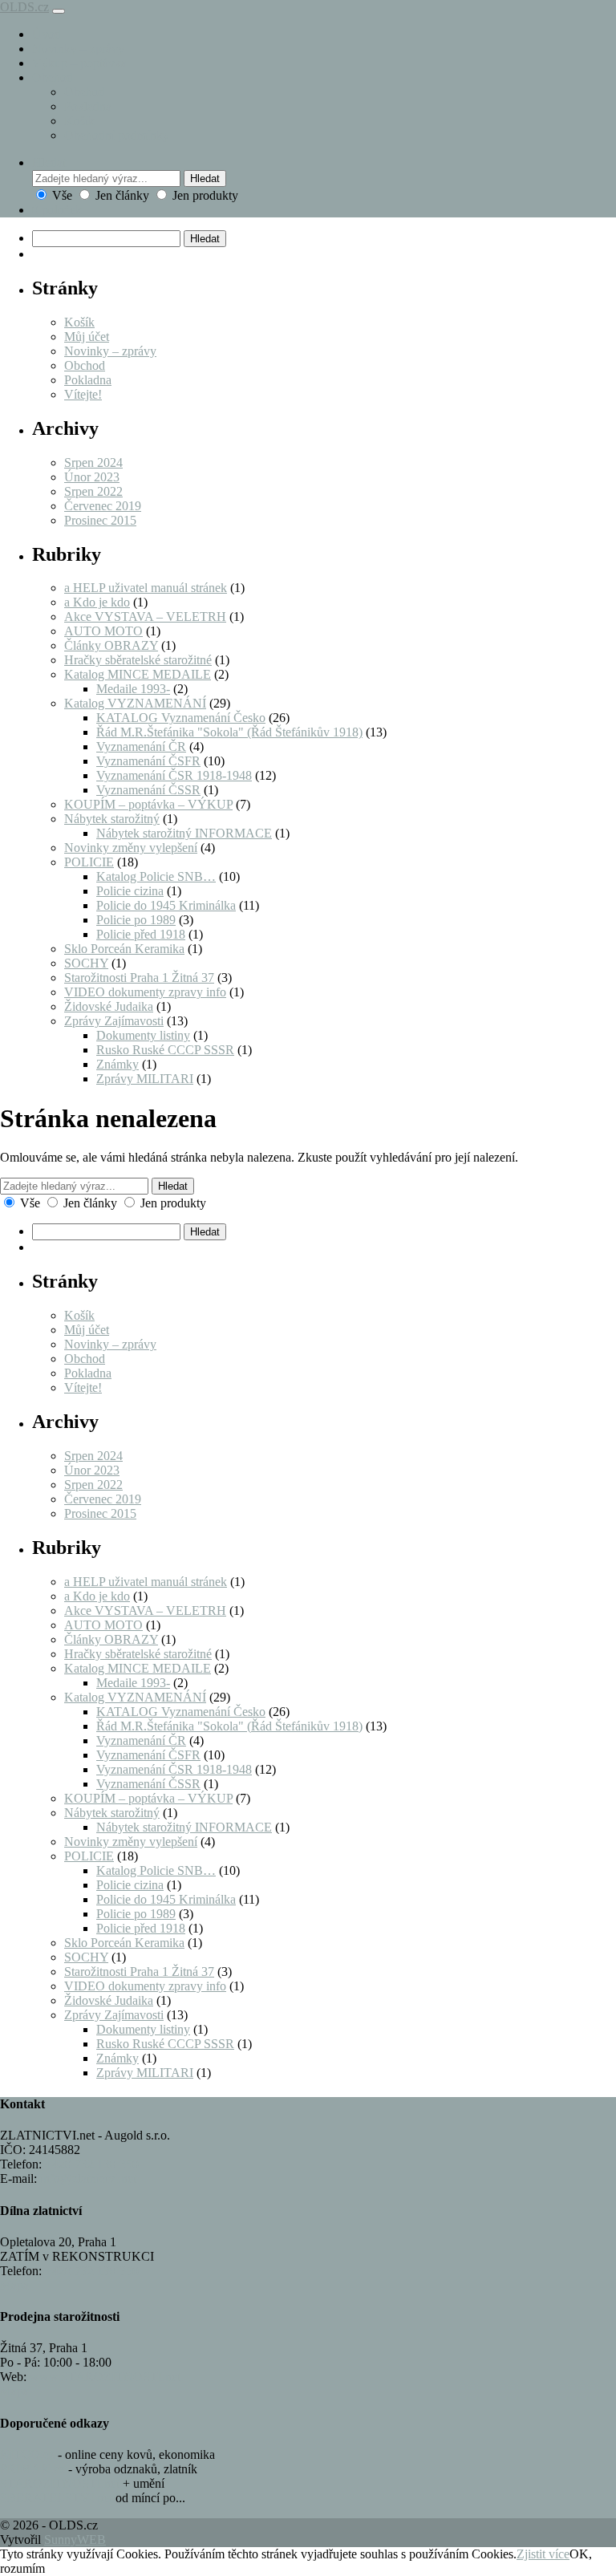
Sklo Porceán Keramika (124, 949)
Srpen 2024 (93, 462)
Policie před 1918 (141, 934)
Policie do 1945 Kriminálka (166, 905)
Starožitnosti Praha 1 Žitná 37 (139, 978)
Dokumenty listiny (143, 1035)
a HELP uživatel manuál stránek (146, 588)
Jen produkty (204, 195)
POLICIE (89, 862)
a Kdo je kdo (97, 602)
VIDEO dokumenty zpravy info (145, 992)
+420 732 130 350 (92, 2164)
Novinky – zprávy (78, 49)
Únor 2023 (92, 477)
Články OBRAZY (111, 645)
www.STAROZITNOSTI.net (105, 2377)
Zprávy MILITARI (145, 1079)
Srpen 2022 (93, 491)
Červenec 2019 (103, 506)
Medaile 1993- (133, 689)
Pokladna (88, 106)
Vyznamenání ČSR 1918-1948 (174, 775)
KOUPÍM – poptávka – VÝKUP (148, 804)
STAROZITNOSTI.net (60, 2483)
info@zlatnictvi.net (88, 2178)
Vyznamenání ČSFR (148, 761)
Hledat (205, 178)
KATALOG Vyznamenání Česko (181, 718)
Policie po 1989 (136, 920)
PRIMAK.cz (32, 2469)
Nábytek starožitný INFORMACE (184, 833)
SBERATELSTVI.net (56, 2498)
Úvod (47, 34)
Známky (118, 1064)
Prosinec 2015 (100, 520)
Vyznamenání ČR (141, 746)
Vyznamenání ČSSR (148, 790)
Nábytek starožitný (112, 819)
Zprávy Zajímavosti (114, 1021)
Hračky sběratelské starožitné (138, 660)
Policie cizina (130, 891)
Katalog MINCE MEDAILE (138, 674)
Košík (79, 121)
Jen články (122, 195)
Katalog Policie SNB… (156, 876)
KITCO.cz (27, 2454)
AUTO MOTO (103, 631)
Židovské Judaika (109, 1006)
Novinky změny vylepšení (131, 848)
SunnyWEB (75, 2539)
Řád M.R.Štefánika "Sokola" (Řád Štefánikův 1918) (229, 732)
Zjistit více (543, 2554)
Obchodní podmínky (117, 135)
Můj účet (87, 337)
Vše (62, 195)
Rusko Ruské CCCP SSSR (165, 1050)
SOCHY (86, 963)
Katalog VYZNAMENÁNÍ (135, 703)
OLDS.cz (24, 7)
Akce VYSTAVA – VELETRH (145, 617)
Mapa (14, 2285)
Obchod (53, 77)
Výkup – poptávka (79, 63)
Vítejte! (83, 394)
